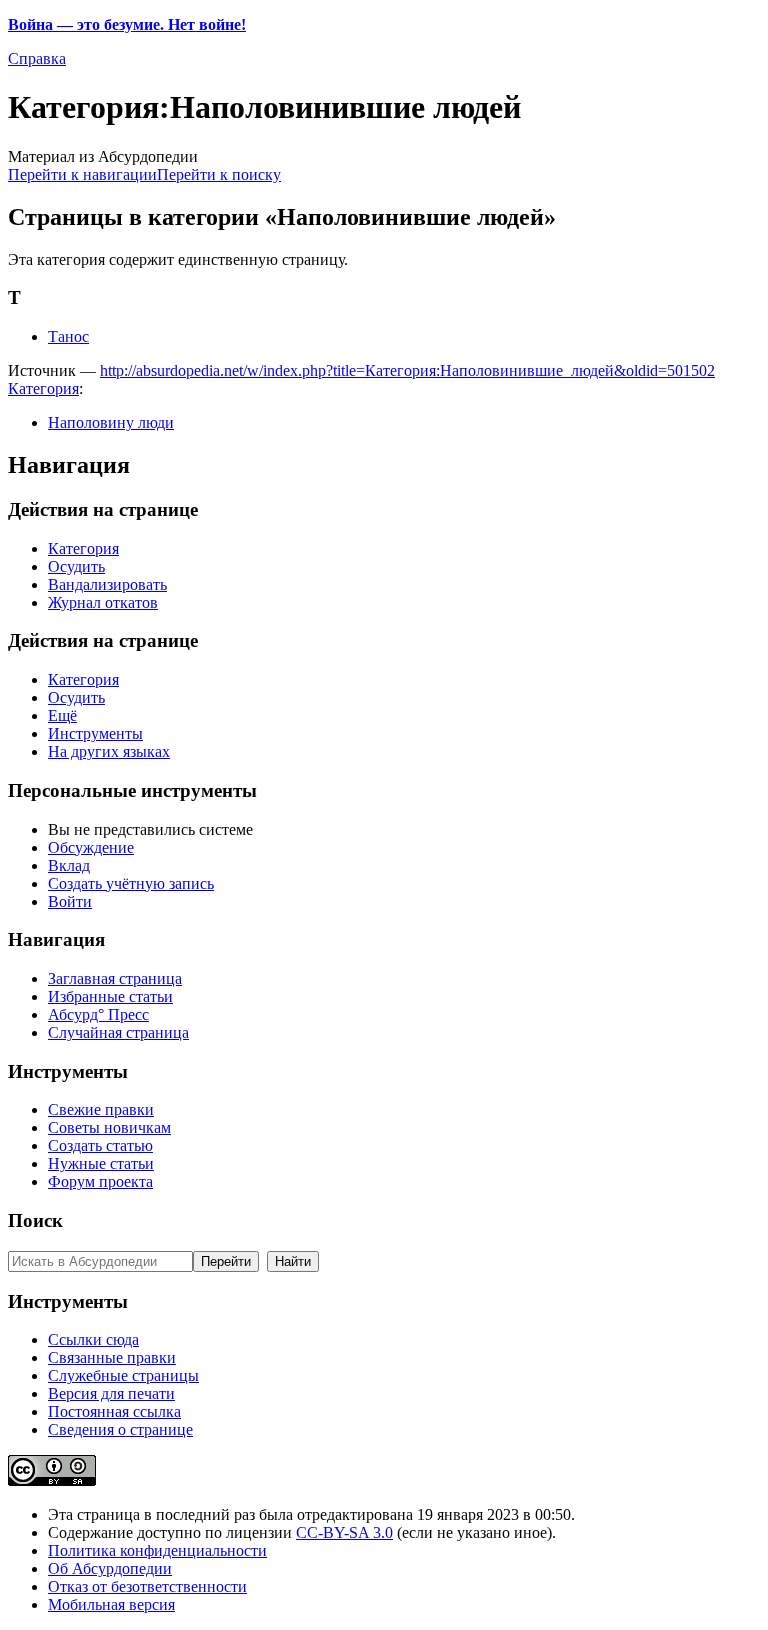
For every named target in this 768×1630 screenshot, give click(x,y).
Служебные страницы (123, 1375)
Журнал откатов (103, 602)
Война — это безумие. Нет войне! (127, 24)
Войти (70, 901)
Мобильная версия (111, 1604)
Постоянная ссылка (114, 1411)
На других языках (109, 751)
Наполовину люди (111, 422)
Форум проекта (100, 1181)
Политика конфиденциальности (157, 1550)
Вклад (69, 865)
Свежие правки (101, 1109)
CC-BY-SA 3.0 (344, 1532)
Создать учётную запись (131, 883)
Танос (68, 336)
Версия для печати (111, 1393)
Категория (43, 388)
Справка (37, 58)
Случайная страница (118, 1032)
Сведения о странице (120, 1429)
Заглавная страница (115, 978)
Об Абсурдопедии (110, 1568)
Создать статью (100, 1145)
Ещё (62, 715)
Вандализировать (107, 584)
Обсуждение (91, 847)
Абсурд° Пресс (98, 1014)
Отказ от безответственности (147, 1586)
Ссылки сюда (93, 1339)
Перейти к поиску (219, 174)
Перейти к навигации (82, 174)
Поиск (35, 1220)
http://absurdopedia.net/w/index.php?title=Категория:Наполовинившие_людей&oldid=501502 (407, 370)
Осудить (76, 566)
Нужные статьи (101, 1163)
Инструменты (95, 733)
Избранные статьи (110, 996)
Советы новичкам (109, 1127)
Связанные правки (112, 1357)
